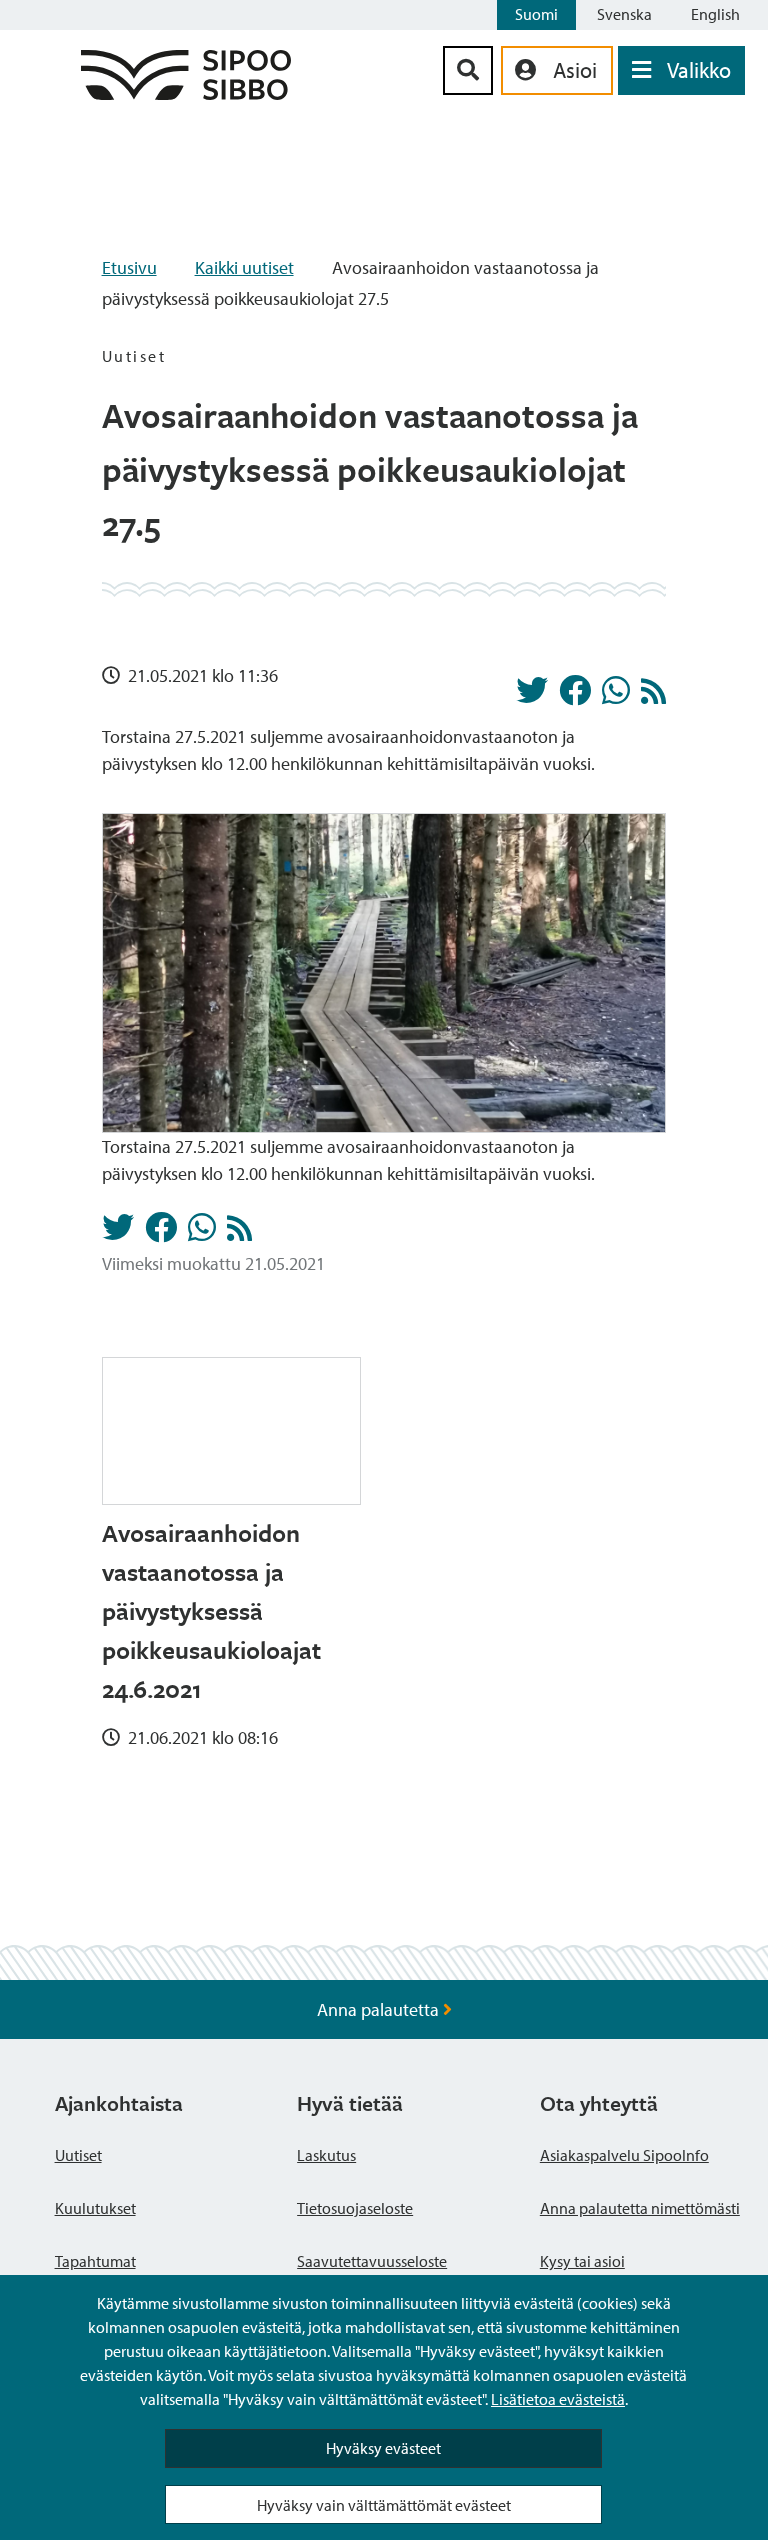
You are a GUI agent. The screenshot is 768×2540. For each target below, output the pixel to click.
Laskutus (326, 2155)
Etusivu (129, 267)
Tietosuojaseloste (355, 2208)
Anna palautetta (380, 2009)
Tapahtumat (95, 2261)
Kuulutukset (95, 2208)
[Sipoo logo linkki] (186, 93)
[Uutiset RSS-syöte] (653, 696)
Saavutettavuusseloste (372, 2261)
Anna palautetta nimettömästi (640, 2208)
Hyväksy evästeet (383, 2448)
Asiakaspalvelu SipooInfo (624, 2155)
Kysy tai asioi (582, 2261)
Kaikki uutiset (244, 267)
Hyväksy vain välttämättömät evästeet (384, 2505)
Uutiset (78, 2155)
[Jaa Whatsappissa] (616, 696)
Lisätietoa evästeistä (558, 2399)
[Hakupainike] (468, 70)
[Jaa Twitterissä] (532, 696)
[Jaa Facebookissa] (575, 696)
